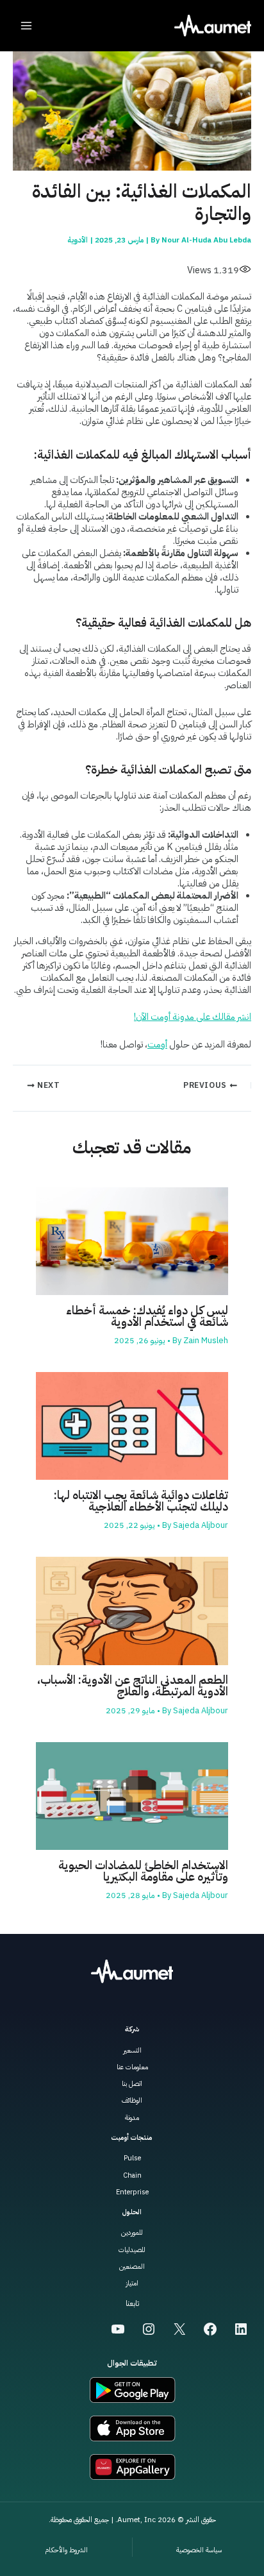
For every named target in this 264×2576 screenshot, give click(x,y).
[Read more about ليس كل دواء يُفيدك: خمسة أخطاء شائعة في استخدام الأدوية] (132, 1241)
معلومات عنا (132, 2067)
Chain (132, 2175)
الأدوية (78, 240)
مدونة (132, 2118)
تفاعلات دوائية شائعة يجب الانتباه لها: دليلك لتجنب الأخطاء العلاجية (141, 1501)
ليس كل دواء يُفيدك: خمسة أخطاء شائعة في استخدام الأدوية (147, 1316)
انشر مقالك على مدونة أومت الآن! (193, 1017)
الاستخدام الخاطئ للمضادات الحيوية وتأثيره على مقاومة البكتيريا (143, 1871)
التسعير (132, 2050)
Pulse (132, 2158)
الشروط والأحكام (66, 2550)
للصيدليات (132, 2250)
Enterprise (132, 2192)
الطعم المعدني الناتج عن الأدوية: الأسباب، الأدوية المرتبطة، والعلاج (133, 1686)
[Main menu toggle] (26, 26)
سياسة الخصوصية (199, 2550)
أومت (157, 1044)
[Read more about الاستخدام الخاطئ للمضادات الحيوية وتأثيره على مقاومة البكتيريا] (132, 1795)
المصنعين (132, 2267)
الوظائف (132, 2100)
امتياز (132, 2283)
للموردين (132, 2233)
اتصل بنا (132, 2084)
